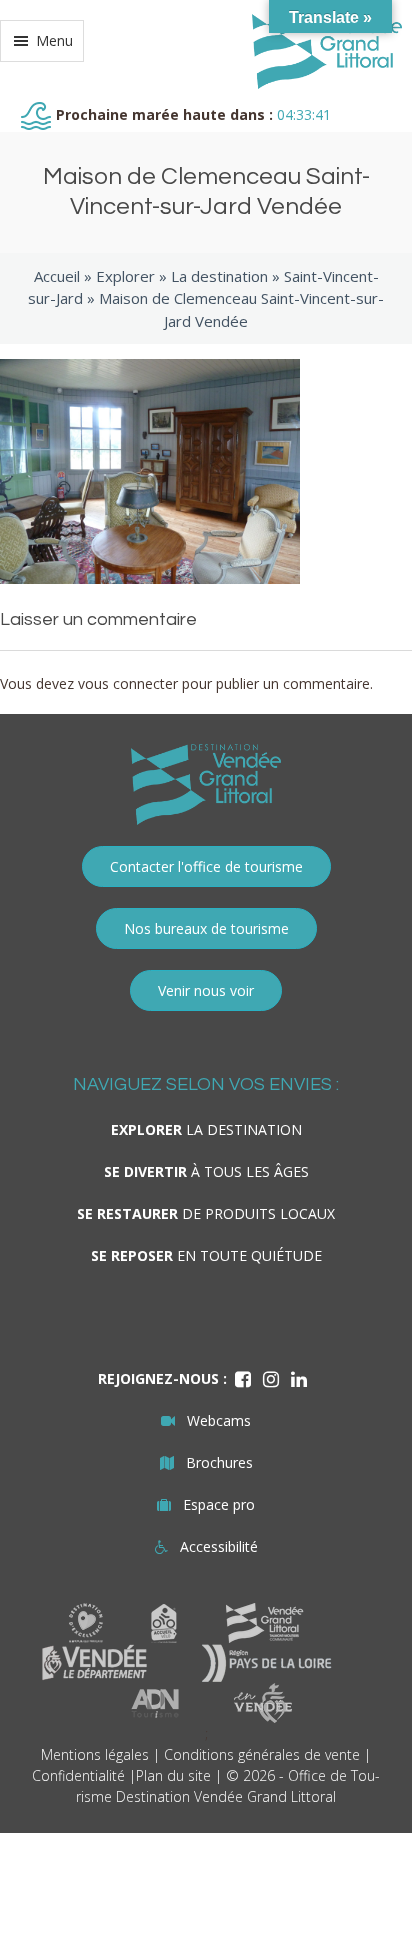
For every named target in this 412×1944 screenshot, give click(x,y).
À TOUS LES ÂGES (206, 1171)
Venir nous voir (206, 990)
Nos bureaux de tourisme (206, 928)
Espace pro (219, 1504)
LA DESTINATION (206, 1129)
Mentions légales (95, 1754)
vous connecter (128, 683)
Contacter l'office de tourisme (206, 866)
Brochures (219, 1462)
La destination (219, 276)
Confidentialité (78, 1775)
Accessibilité (219, 1546)
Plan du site (173, 1775)
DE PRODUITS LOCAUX (206, 1213)
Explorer (125, 276)
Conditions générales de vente (262, 1754)
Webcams (219, 1420)
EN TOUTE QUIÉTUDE (206, 1255)
